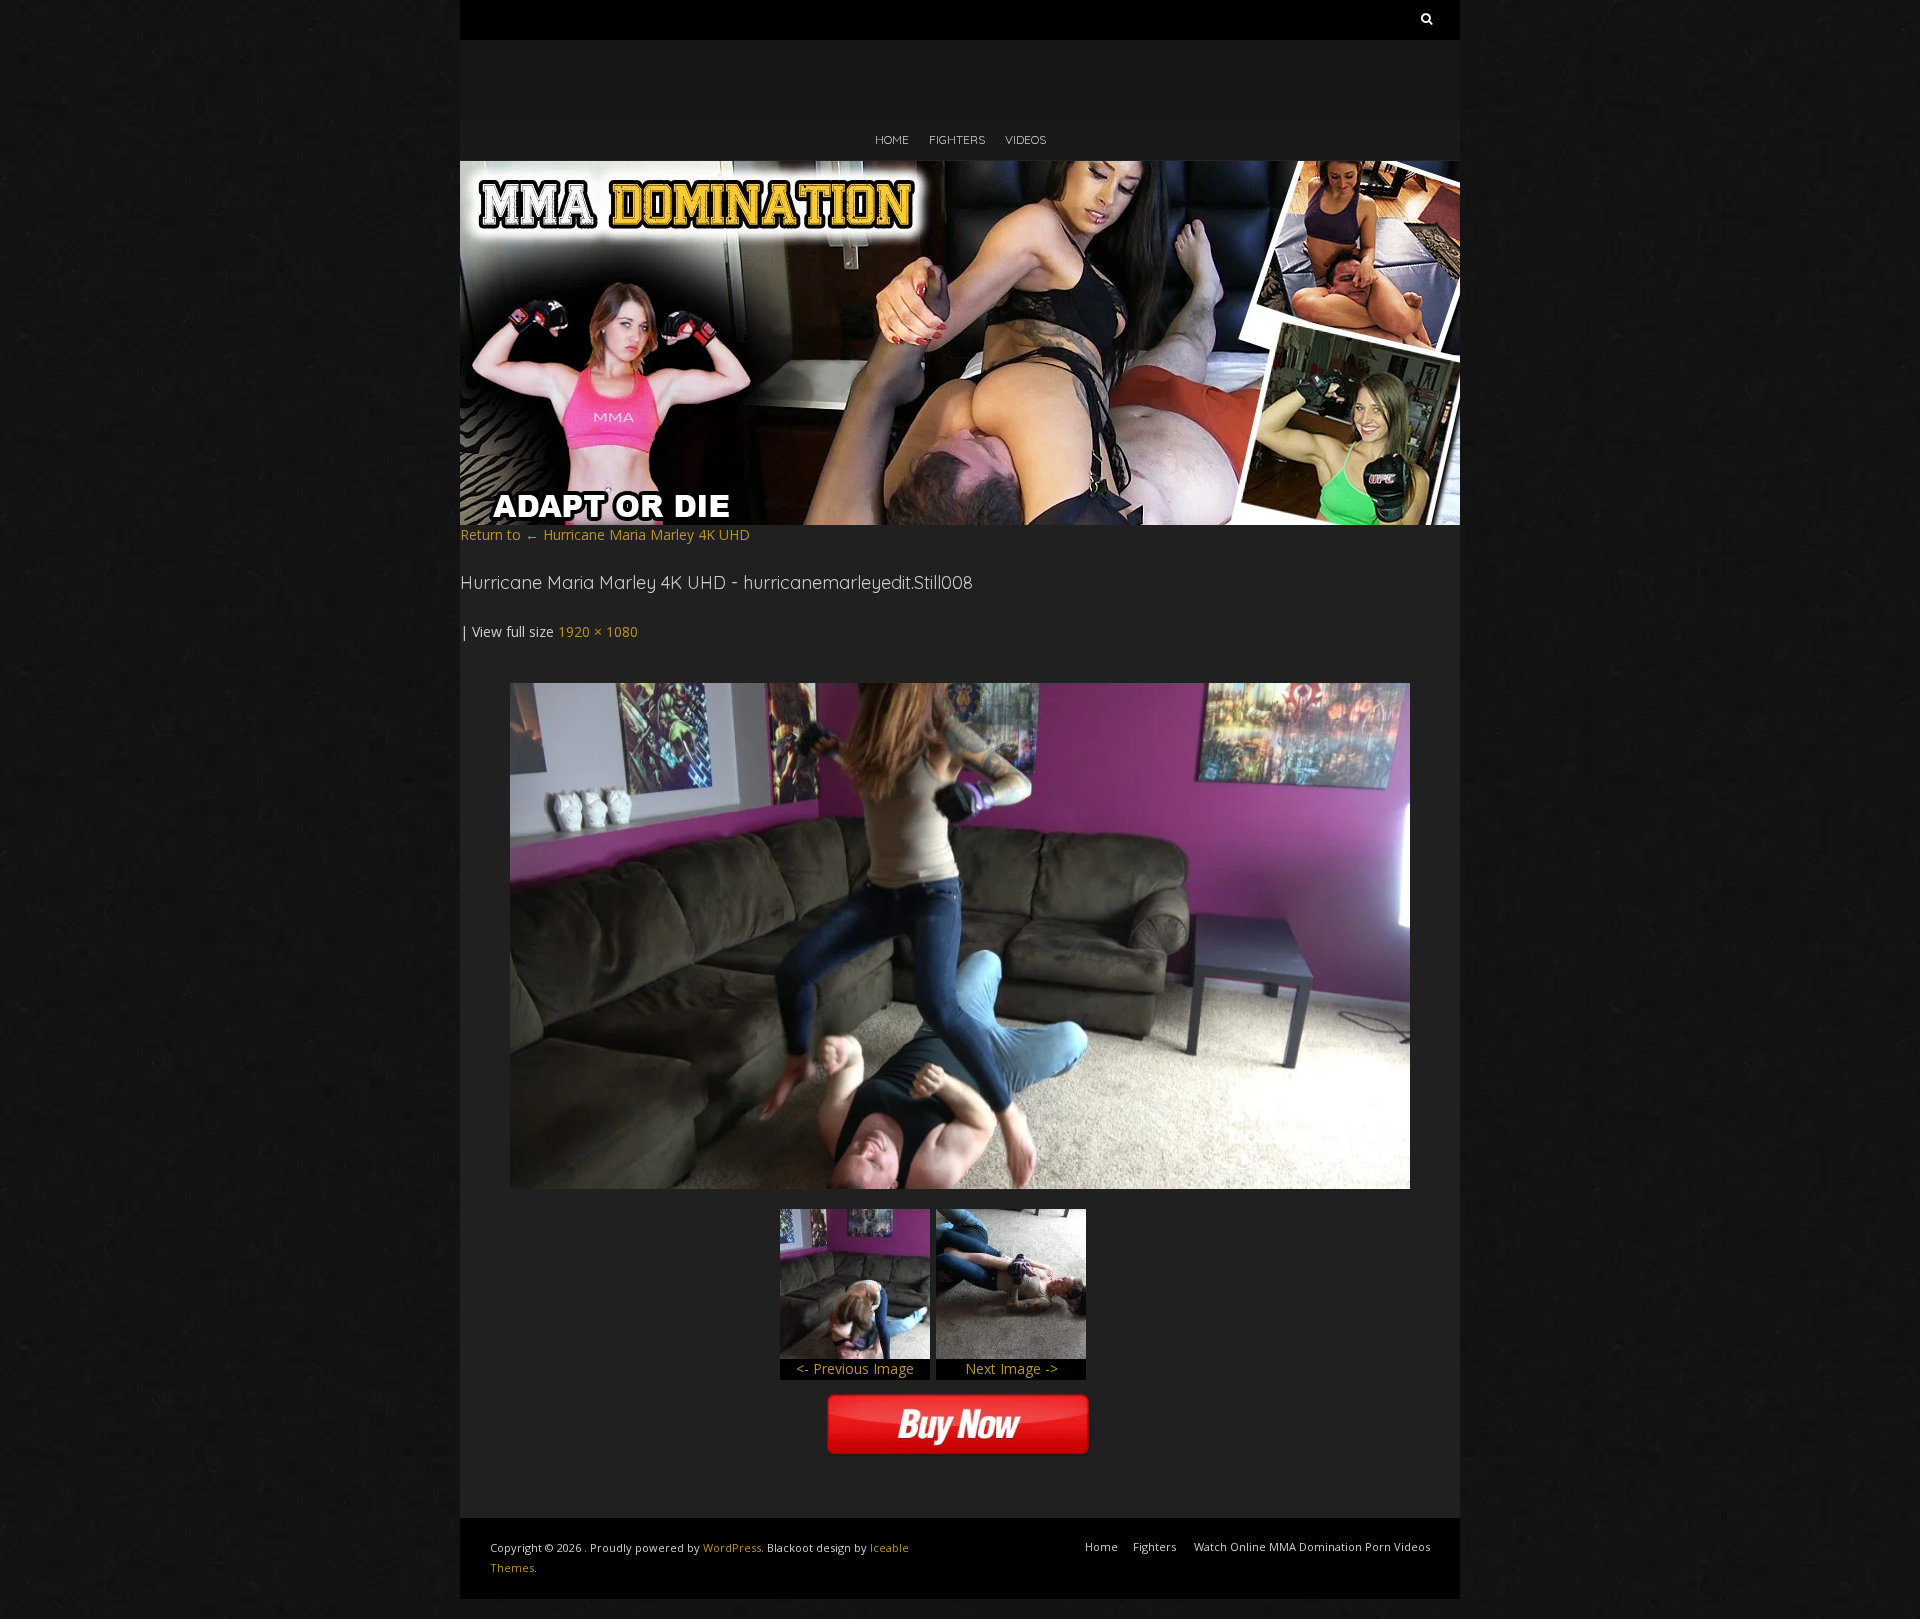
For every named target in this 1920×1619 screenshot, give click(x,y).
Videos (1025, 139)
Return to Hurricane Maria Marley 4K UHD (605, 534)
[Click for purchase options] (960, 692)
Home (892, 139)
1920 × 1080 (598, 631)
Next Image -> (1011, 1368)
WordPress (732, 1547)
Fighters (957, 139)
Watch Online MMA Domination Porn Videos (1312, 1546)
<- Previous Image (855, 1368)
